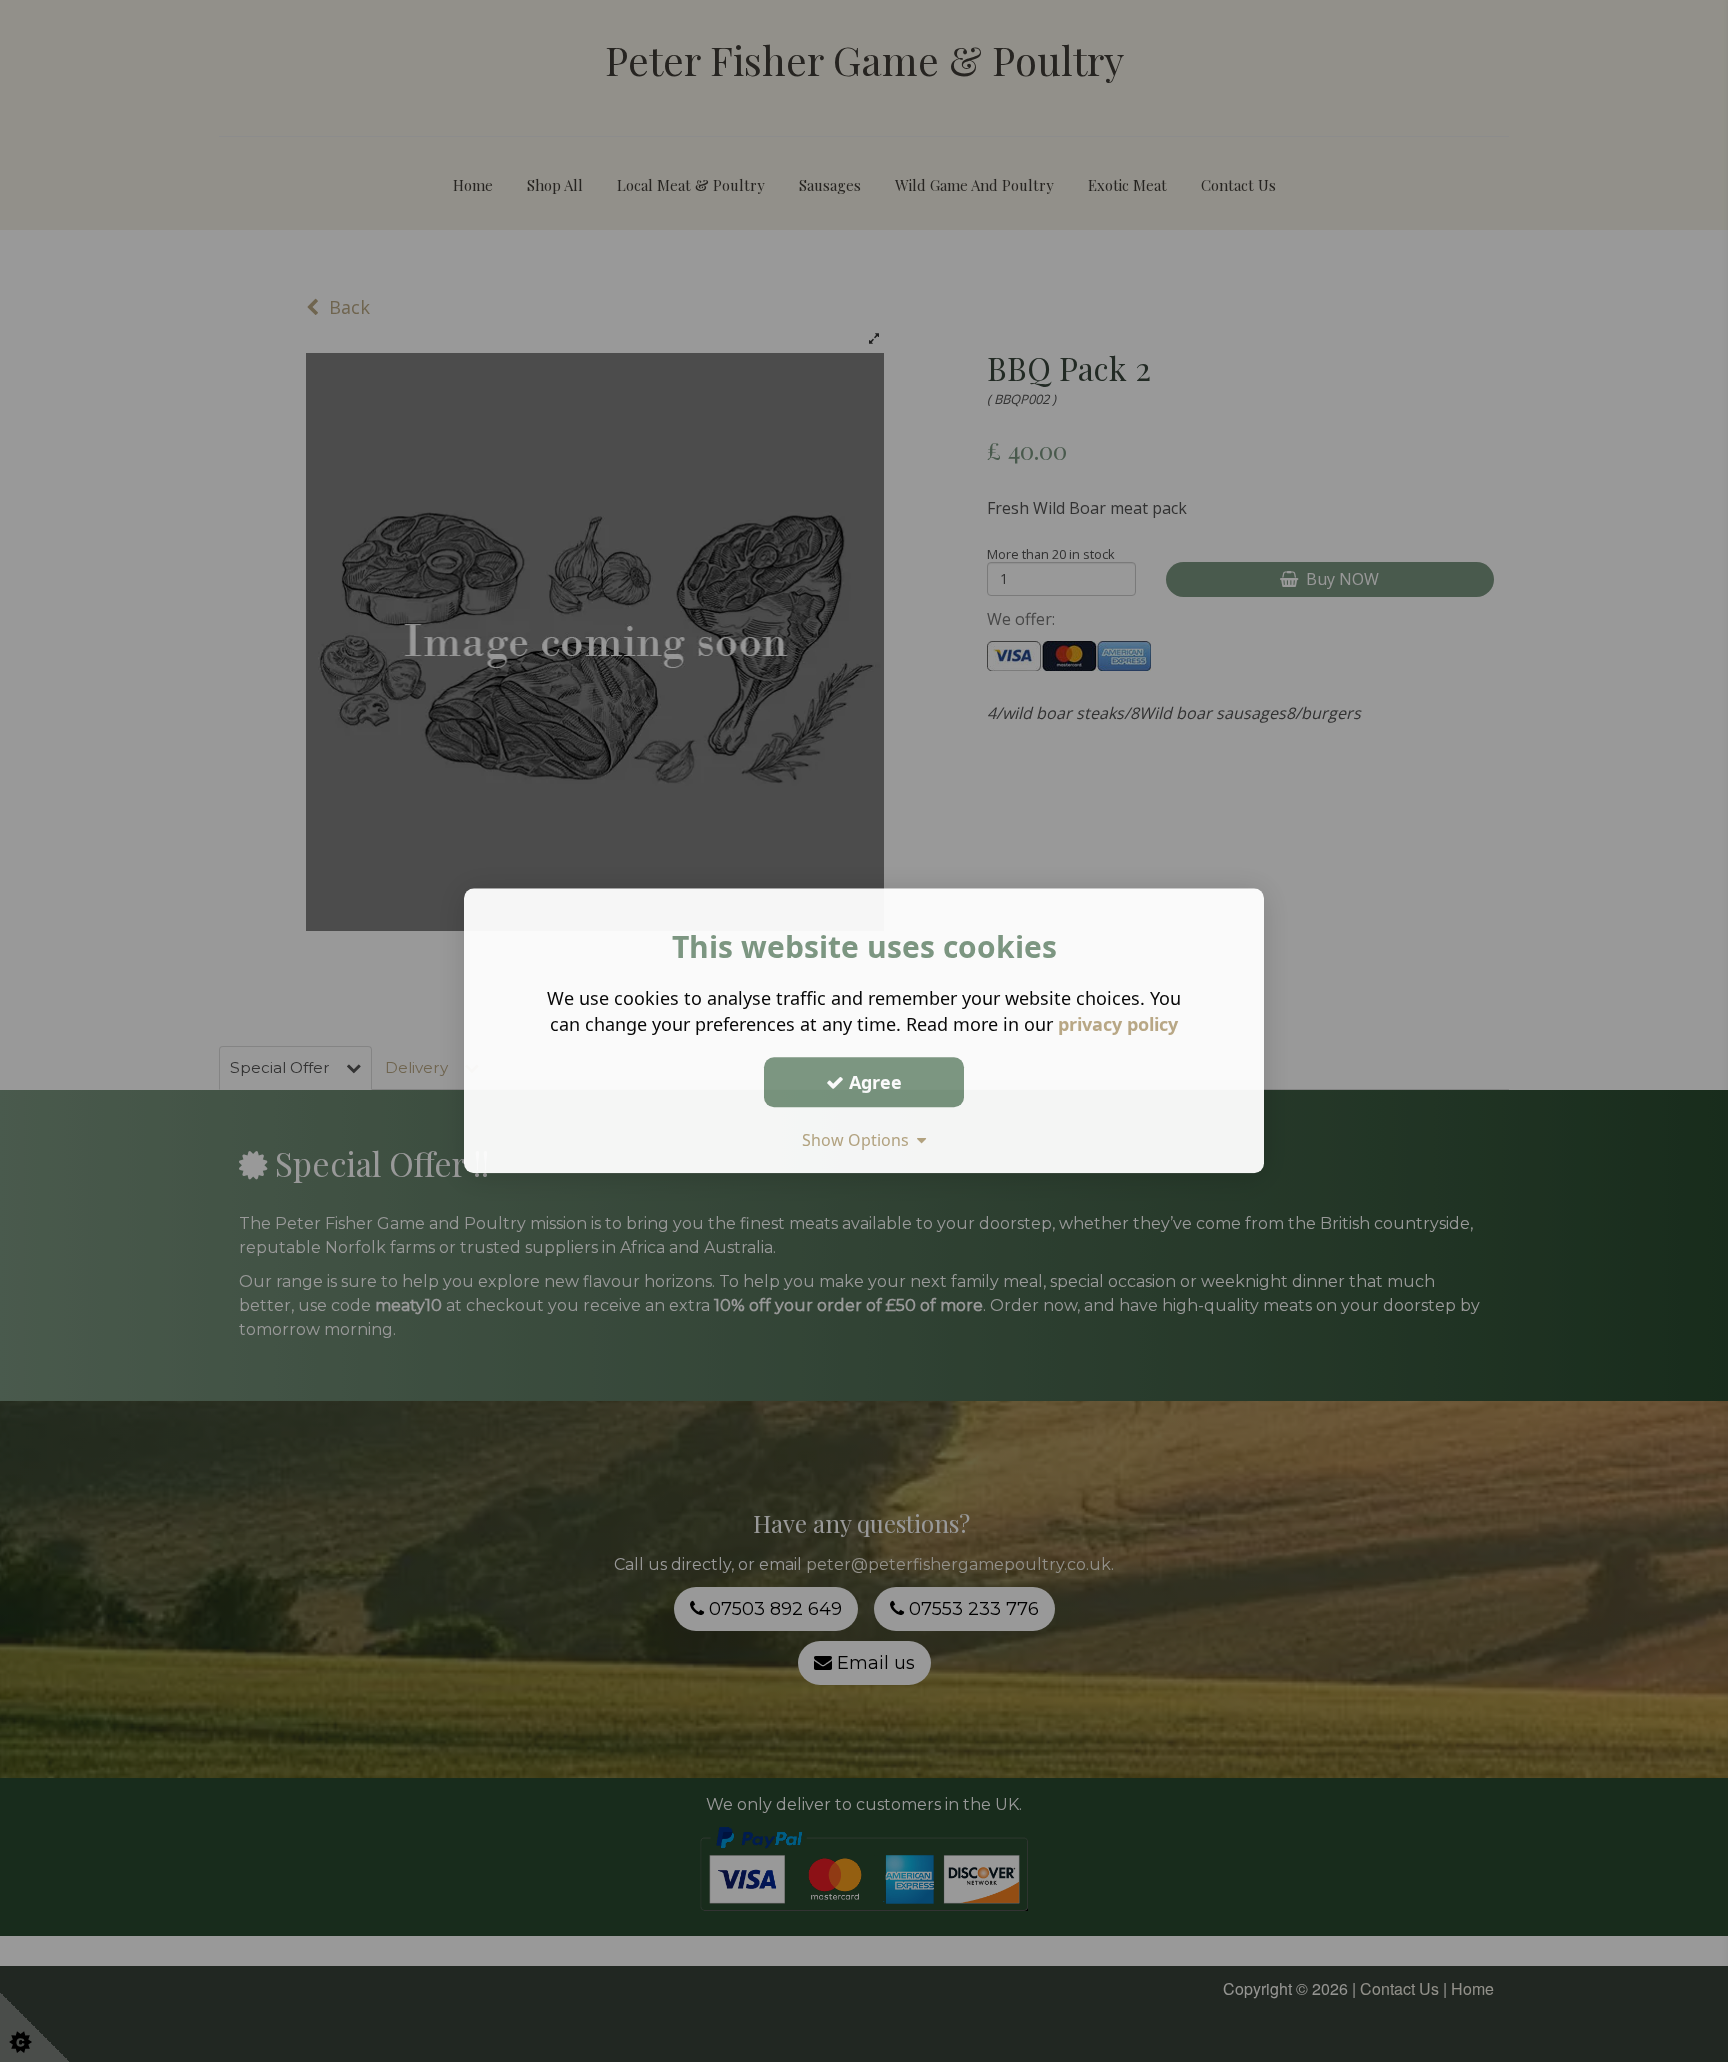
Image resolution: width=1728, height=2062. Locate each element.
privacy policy (1118, 1024)
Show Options (859, 1140)
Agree (873, 1082)
